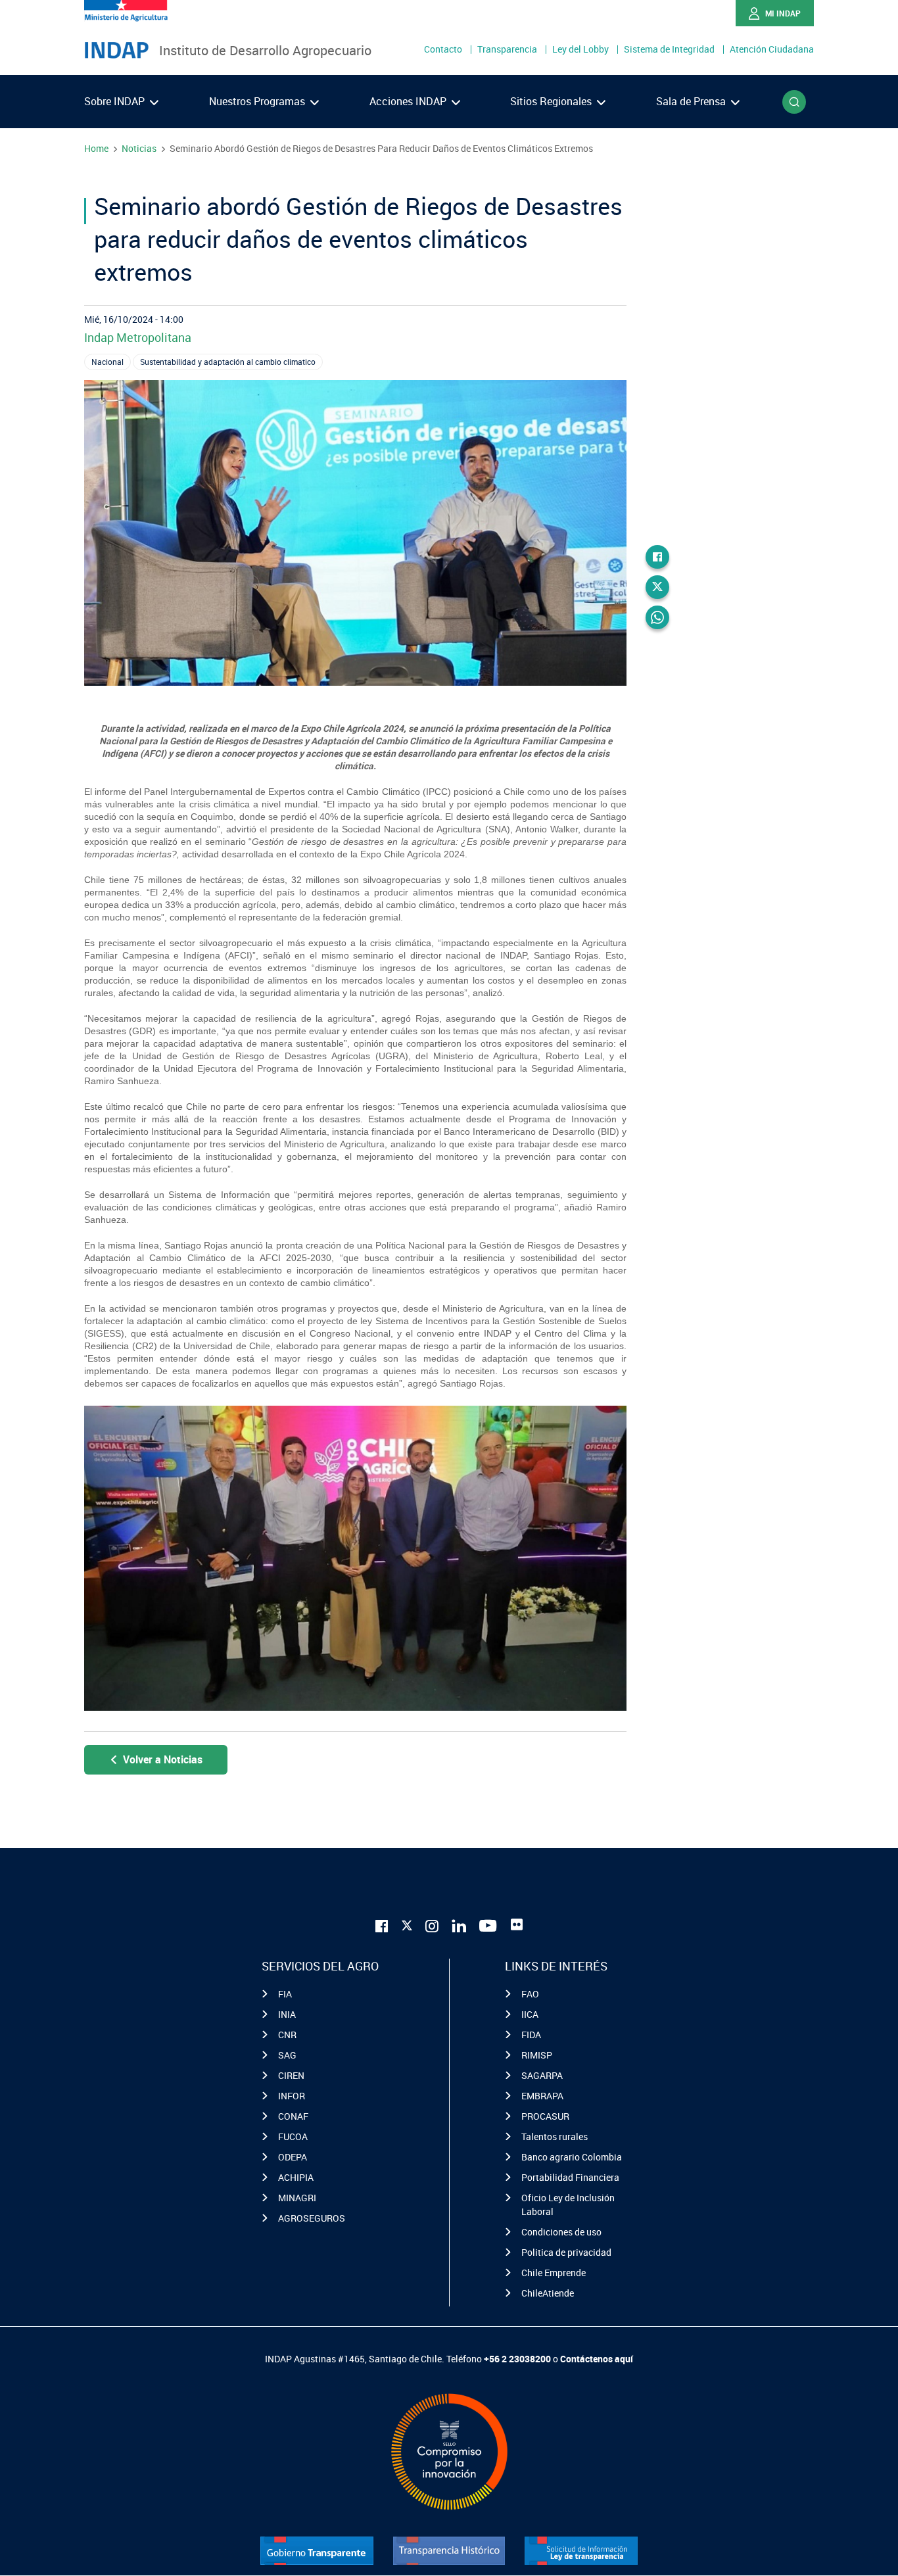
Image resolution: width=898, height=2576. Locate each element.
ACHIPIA (296, 2177)
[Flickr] (517, 1924)
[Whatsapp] (657, 617)
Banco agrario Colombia (572, 2157)
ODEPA (293, 2157)
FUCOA (293, 2136)
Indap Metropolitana (138, 337)
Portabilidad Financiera (570, 2177)
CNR (287, 2035)
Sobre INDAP (116, 101)
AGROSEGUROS (312, 2218)
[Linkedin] (459, 1925)
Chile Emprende (554, 2273)
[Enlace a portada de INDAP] (116, 51)
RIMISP (537, 2055)
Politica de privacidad (566, 2252)
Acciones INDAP (409, 101)
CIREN (291, 2075)
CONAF (293, 2116)
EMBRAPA (542, 2096)
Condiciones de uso (561, 2232)
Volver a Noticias (163, 1759)
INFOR (292, 2096)
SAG (287, 2055)
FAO (530, 1994)
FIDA (531, 2035)
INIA (287, 2014)
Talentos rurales (555, 2136)
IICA (530, 2014)
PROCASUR (545, 2116)
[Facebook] (657, 557)
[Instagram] (432, 1925)
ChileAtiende (548, 2293)
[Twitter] (657, 587)
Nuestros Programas (258, 101)
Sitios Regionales (552, 101)
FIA (285, 1994)
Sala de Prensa (692, 101)
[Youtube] (488, 1925)
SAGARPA (542, 2075)
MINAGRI (297, 2198)
